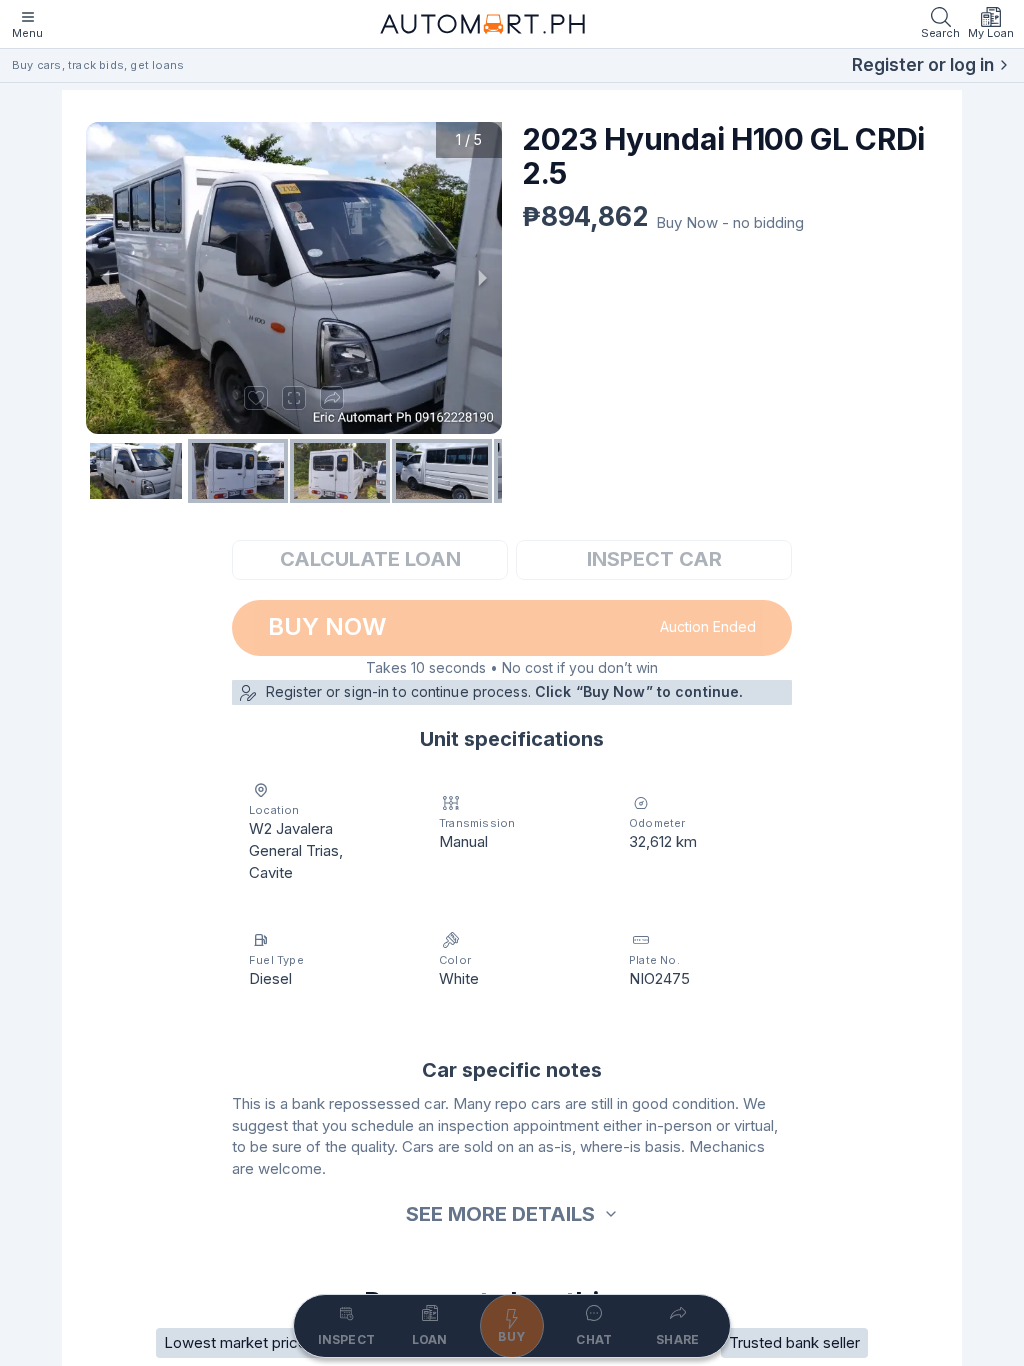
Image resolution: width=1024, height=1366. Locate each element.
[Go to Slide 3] (340, 471)
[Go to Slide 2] (238, 471)
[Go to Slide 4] (442, 471)
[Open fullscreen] (294, 398)
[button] (294, 278)
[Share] (332, 398)
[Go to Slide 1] (136, 471)
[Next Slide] (482, 278)
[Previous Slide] (106, 278)
